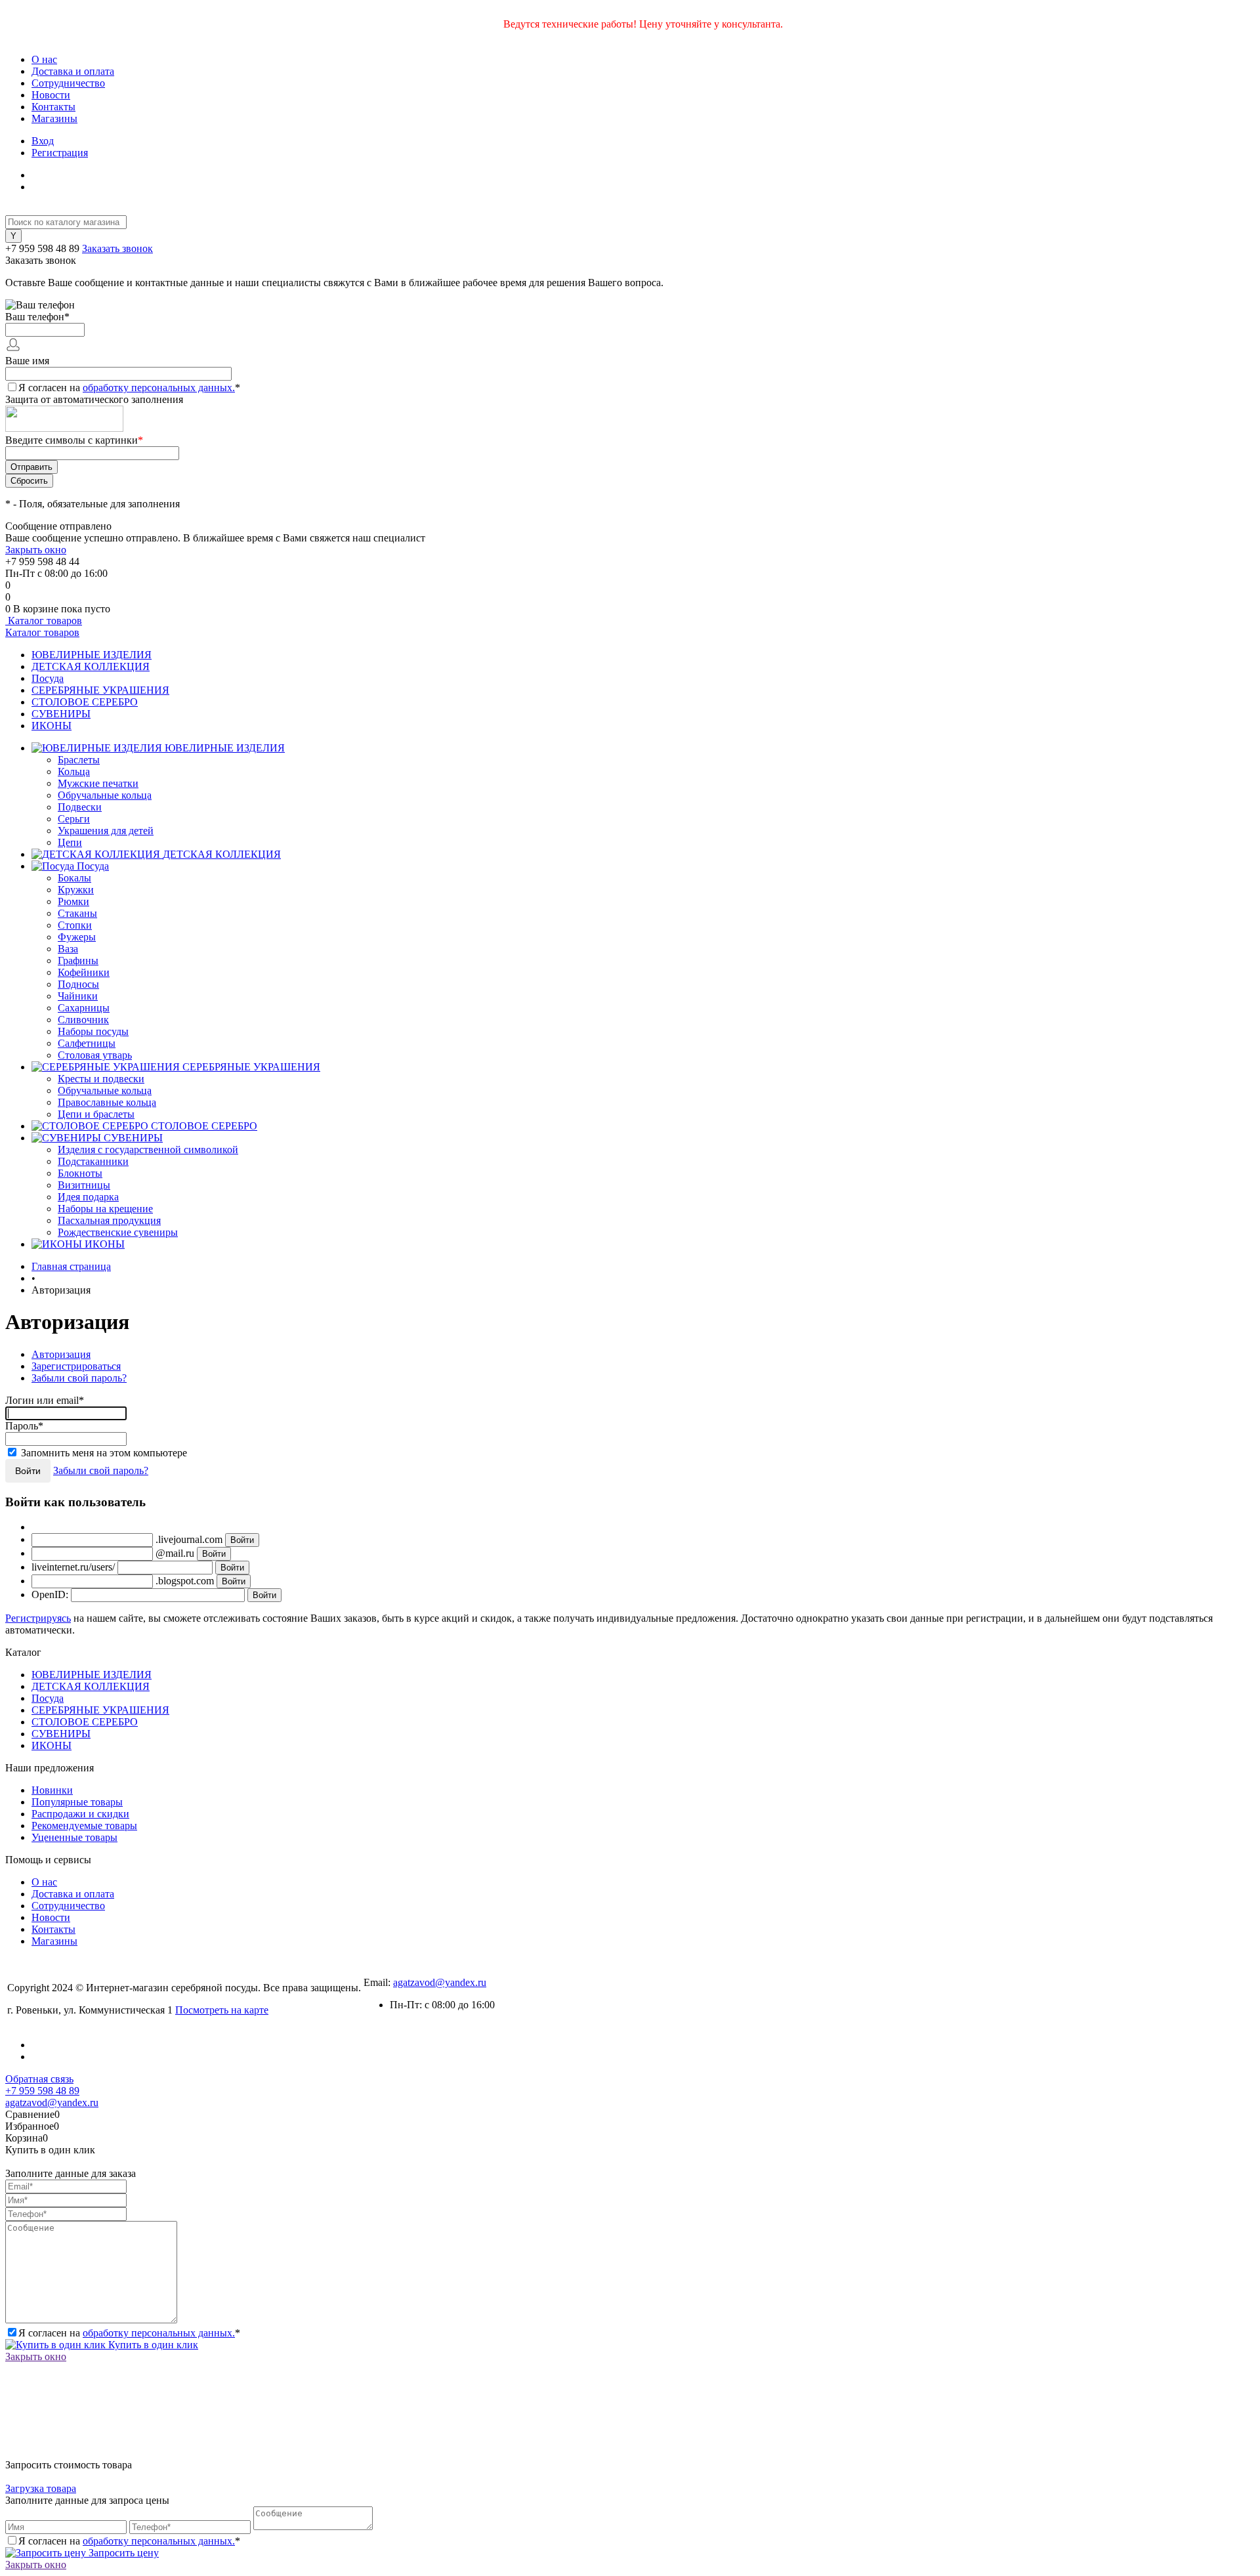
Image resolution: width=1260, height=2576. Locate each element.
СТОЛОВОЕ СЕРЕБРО (85, 702)
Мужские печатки (98, 783)
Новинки (52, 1790)
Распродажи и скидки (80, 1814)
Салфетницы (87, 1043)
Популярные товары (77, 1802)
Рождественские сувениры (118, 1232)
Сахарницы (84, 1008)
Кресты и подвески (101, 1079)
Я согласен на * (129, 2333)
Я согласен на (129, 388)
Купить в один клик (152, 2345)
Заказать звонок (117, 248)
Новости (51, 95)
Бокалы (74, 878)
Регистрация (60, 153)
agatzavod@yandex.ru (440, 1982)
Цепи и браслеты (96, 1114)
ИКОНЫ (52, 726)
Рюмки (73, 901)
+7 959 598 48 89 (42, 248)
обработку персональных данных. (159, 388)
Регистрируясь (38, 1618)
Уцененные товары (74, 1837)
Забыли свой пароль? (79, 1378)
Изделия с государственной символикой (148, 1150)
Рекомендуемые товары (84, 1826)
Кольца (74, 771)
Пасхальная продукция (109, 1220)
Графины (78, 961)
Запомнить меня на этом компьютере (104, 1453)
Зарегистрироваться (76, 1366)
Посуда (48, 678)
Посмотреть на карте (222, 2010)
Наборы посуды (93, 1031)
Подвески (80, 807)
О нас (44, 59)
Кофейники (84, 972)
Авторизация (61, 1354)
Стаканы (77, 913)
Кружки (76, 890)
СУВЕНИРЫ (61, 714)
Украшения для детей (106, 831)
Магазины (54, 118)
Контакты (53, 107)
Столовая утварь (95, 1055)
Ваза (68, 949)
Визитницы (84, 1185)
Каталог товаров (44, 621)
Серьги (74, 819)
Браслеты (79, 760)
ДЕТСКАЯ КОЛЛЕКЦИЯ (91, 666)
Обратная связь (39, 2079)
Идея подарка (88, 1197)
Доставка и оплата (73, 71)
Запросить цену (122, 2553)
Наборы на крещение (105, 1209)
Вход (43, 141)
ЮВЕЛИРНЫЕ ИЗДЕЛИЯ (92, 655)
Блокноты (80, 1173)
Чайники (78, 996)
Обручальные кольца (105, 795)
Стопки (75, 925)
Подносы (78, 984)
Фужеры (77, 937)
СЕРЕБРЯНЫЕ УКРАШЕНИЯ (100, 690)
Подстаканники (93, 1161)
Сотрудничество (68, 83)
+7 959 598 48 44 (42, 561)
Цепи (70, 842)
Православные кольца (107, 1102)
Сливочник (83, 1020)
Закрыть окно (36, 550)
